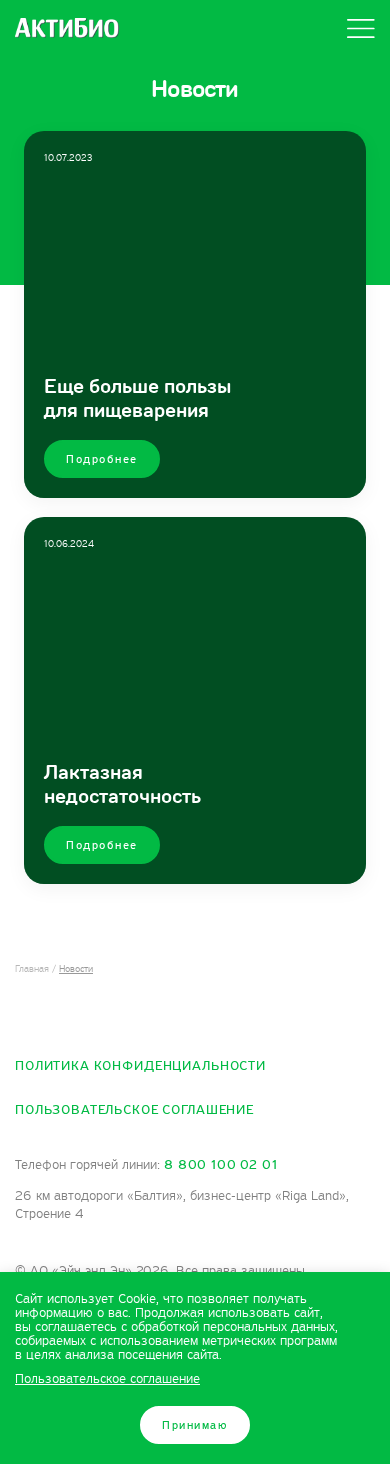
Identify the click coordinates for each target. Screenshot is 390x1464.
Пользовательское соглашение (134, 1110)
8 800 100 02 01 (221, 1165)
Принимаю (195, 1425)
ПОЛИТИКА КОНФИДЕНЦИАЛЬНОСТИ (140, 1066)
